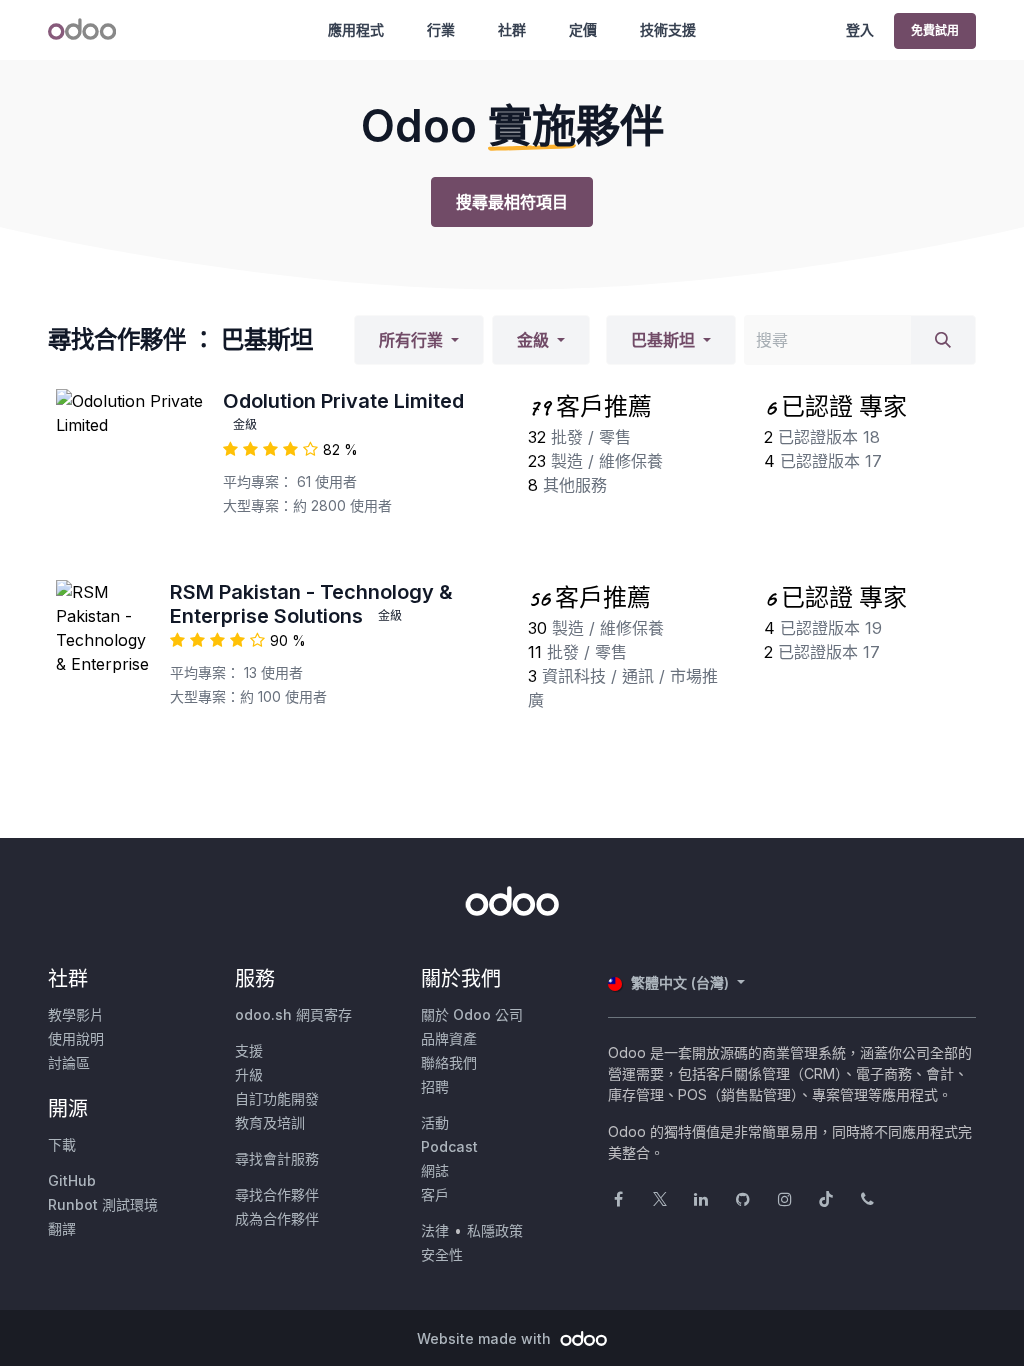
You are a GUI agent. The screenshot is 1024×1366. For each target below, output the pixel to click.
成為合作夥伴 (277, 1218)
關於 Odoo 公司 (472, 1014)
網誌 (435, 1170)
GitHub (72, 1180)
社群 (512, 29)
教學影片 (76, 1014)
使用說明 (76, 1038)
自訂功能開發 (277, 1098)
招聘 (435, 1086)
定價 (583, 29)
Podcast (449, 1146)
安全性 (442, 1254)
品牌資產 (449, 1038)
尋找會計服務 (277, 1158)
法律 (435, 1230)
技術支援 (668, 29)
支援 (249, 1050)
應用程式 (356, 29)
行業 (441, 29)
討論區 (69, 1062)
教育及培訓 (270, 1122)
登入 (860, 29)
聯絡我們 (449, 1062)
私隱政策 (495, 1230)
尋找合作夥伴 (277, 1194)
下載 (62, 1144)
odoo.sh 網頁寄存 (293, 1014)
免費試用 (935, 30)
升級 (249, 1074)
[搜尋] (943, 340)
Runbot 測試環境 (103, 1204)
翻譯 (62, 1228)
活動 (435, 1122)
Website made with (486, 1338)
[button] (419, 340)
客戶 (435, 1194)
